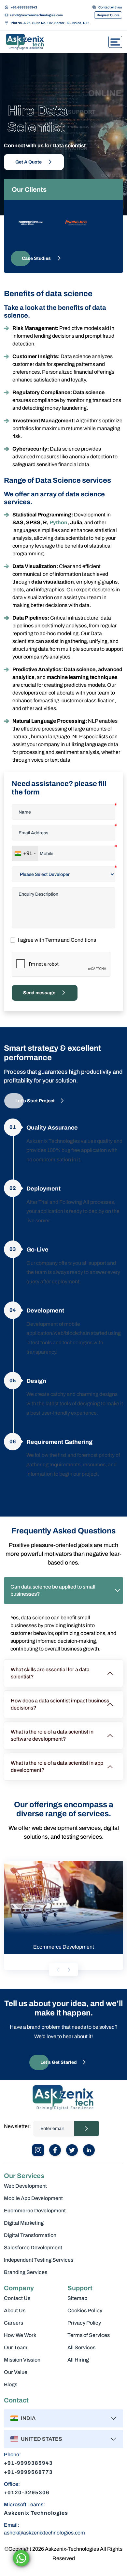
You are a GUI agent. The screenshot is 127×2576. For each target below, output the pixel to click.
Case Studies (37, 258)
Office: (12, 2484)
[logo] (29, 42)
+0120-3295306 (27, 2492)
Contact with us (110, 7)
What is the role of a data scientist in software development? (52, 1735)
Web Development (25, 2186)
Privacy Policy (84, 2323)
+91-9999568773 (28, 2472)
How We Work (20, 2335)
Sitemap (77, 2298)
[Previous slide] (58, 1970)
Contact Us (17, 2298)
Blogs (11, 2384)
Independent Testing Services (39, 2260)
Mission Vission (22, 2360)
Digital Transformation (30, 2235)
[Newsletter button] (87, 2129)
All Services (81, 2347)
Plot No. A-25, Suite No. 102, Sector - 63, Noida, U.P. (50, 23)
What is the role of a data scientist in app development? (57, 1766)
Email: (12, 2525)
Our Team (16, 2347)
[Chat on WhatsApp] (21, 2558)
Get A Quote (29, 162)
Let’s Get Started (59, 2062)
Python (58, 522)
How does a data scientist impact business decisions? (60, 1704)
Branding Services (26, 2272)
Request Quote (108, 15)
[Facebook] (55, 2150)
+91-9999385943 (24, 7)
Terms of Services (89, 2335)
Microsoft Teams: (24, 2504)
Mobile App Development (33, 2198)
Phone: (12, 2455)
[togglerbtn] (115, 42)
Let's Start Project (35, 1101)
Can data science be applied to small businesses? (53, 1590)
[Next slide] (69, 1970)
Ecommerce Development (35, 2211)
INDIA (28, 2418)
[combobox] (25, 853)
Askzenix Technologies (36, 2513)
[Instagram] (38, 2150)
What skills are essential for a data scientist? (50, 1673)
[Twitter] (72, 2150)
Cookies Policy (85, 2310)
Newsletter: (17, 2126)
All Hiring (78, 2360)
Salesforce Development (33, 2248)
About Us (15, 2310)
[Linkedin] (89, 2150)
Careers (14, 2323)
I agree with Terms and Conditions (57, 940)
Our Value (16, 2372)
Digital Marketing (24, 2223)
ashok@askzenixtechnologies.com (36, 15)
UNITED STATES (42, 2439)
